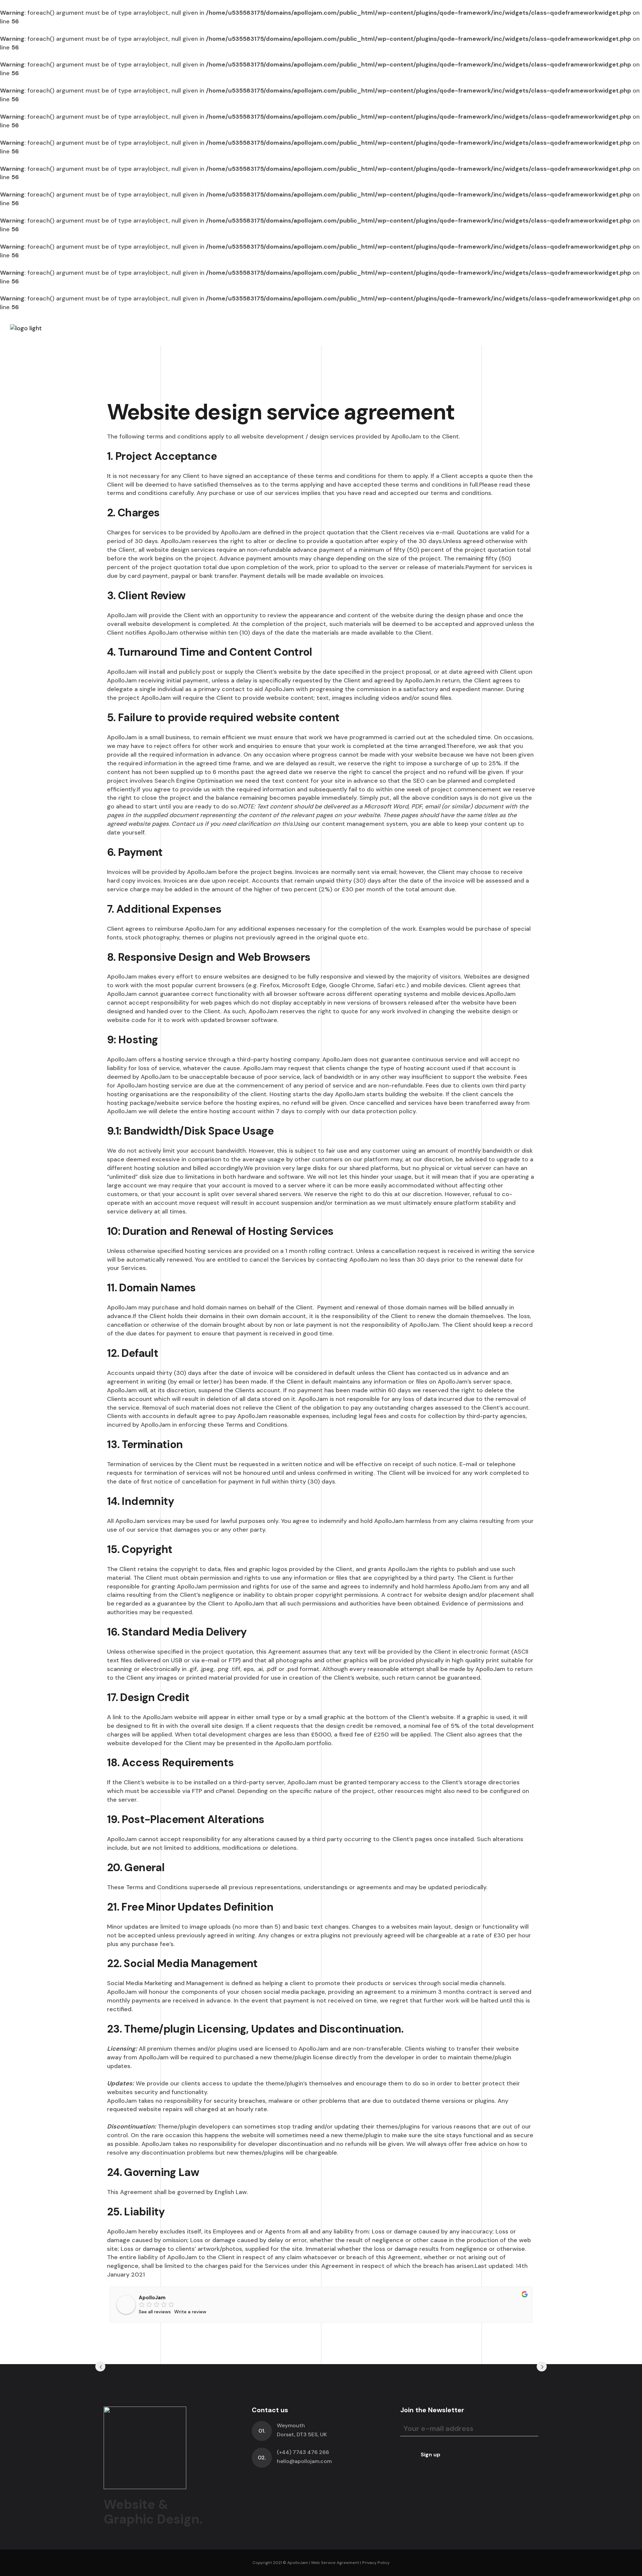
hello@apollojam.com (304, 2461)
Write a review (190, 2312)
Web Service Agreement (335, 2563)
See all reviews (155, 2312)
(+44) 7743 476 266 (303, 2452)
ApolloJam (152, 2298)
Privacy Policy (376, 2563)
